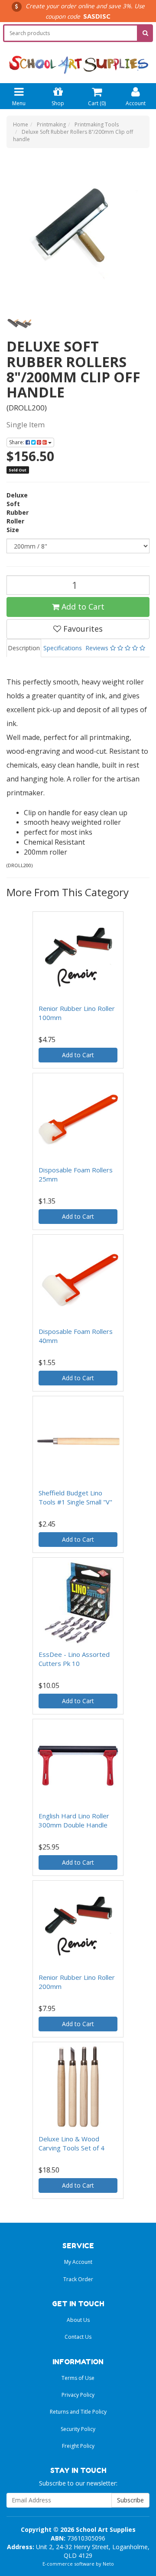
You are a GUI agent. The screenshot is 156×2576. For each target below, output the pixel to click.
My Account (78, 2262)
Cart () (97, 103)
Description (24, 648)
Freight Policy (78, 2446)
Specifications (63, 648)
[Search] (145, 33)
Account (136, 103)
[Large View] (19, 321)
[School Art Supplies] (78, 59)
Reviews (98, 648)
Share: (17, 442)
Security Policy (78, 2429)
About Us (78, 2320)
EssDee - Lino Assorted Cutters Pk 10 (74, 1659)
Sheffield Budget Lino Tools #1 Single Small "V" (75, 1497)
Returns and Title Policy (78, 2412)
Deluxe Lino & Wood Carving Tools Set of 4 (71, 2143)
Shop (58, 103)
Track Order (78, 2279)
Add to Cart (82, 607)
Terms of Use (78, 2378)
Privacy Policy (78, 2395)
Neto (108, 2564)
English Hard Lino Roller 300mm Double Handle (74, 1820)
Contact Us (78, 2337)
